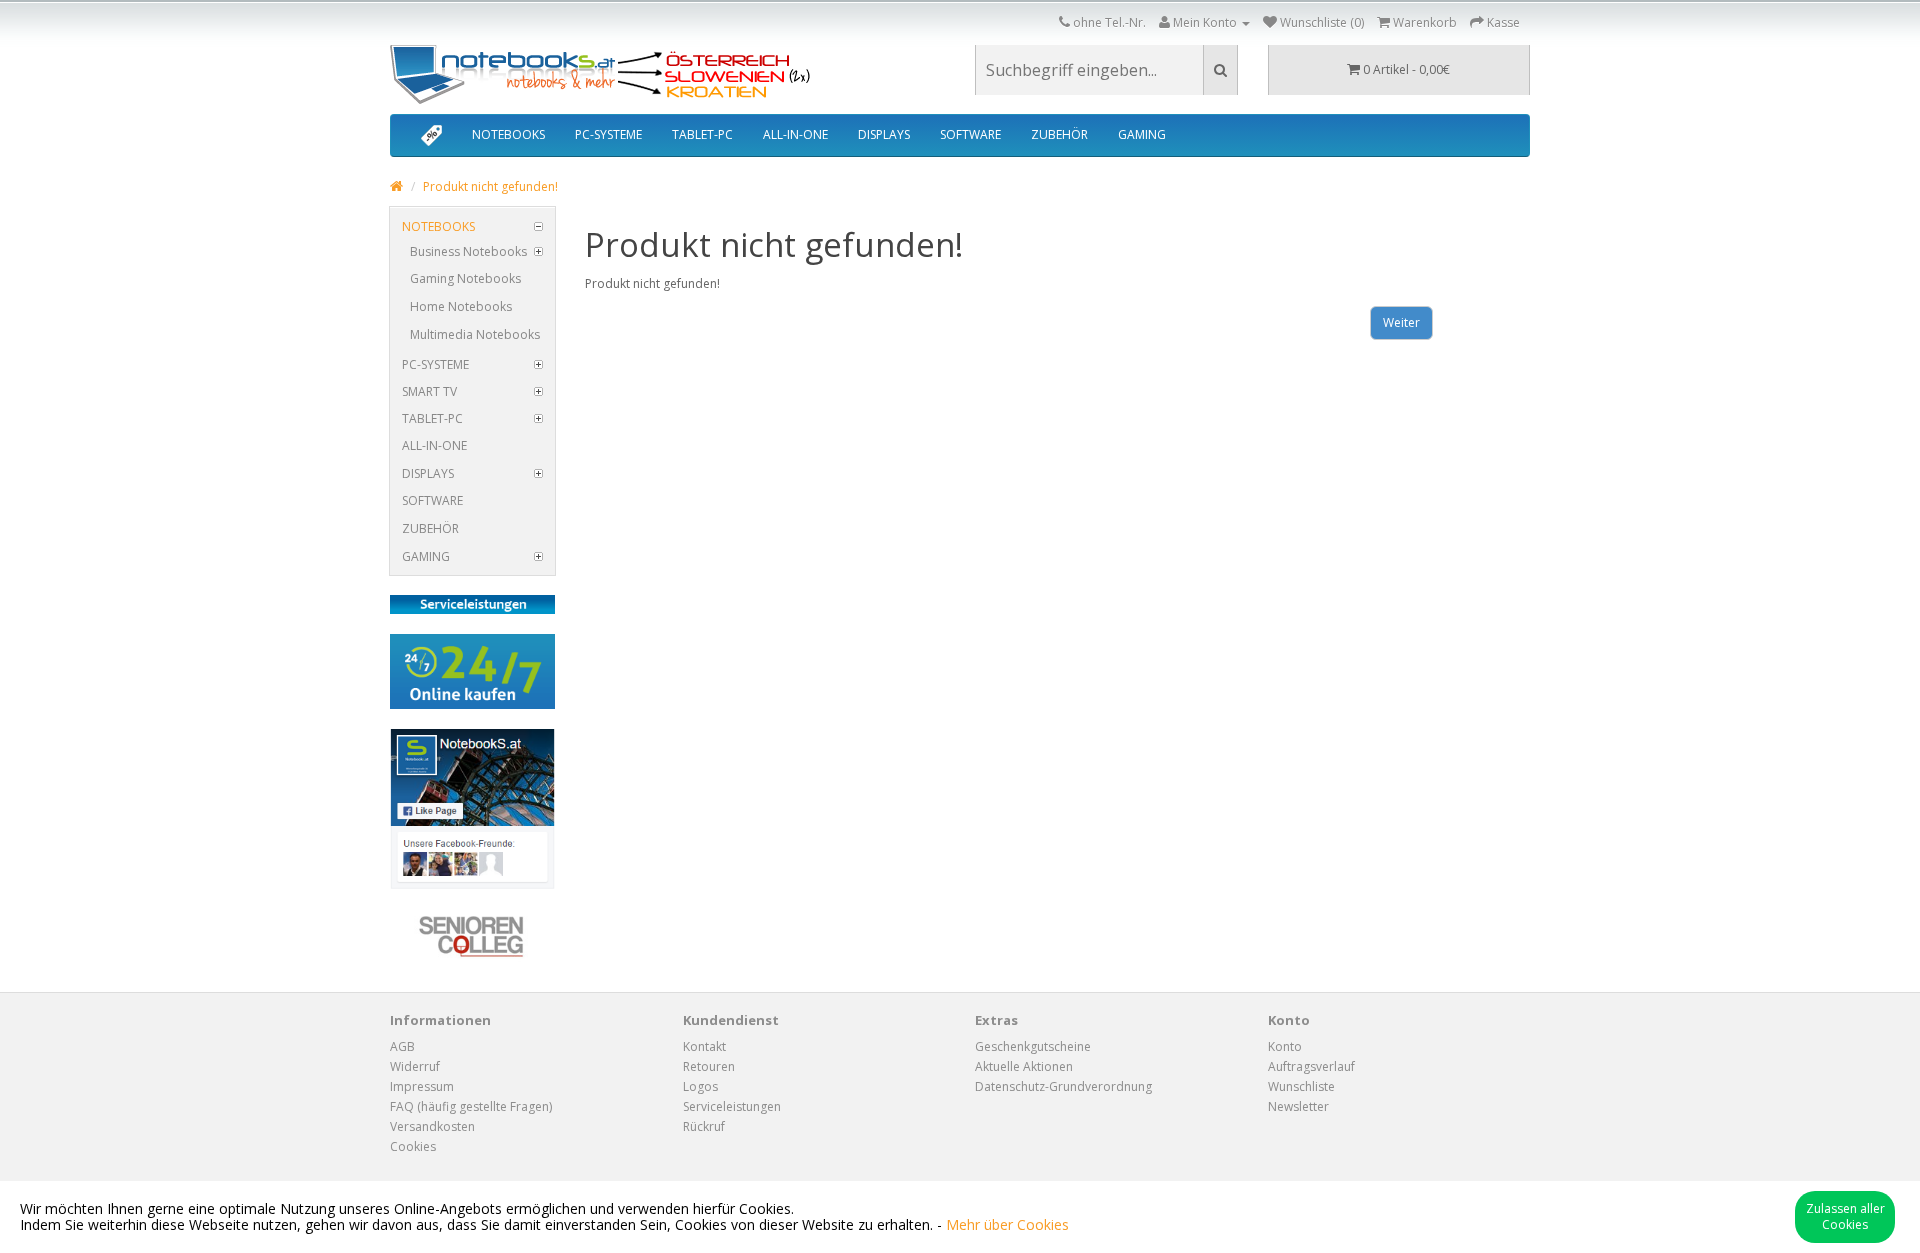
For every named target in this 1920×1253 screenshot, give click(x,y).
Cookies (413, 1146)
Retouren (709, 1066)
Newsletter (1298, 1106)
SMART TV (429, 391)
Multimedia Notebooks (475, 334)
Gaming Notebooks (465, 278)
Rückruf (704, 1126)
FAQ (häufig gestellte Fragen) (471, 1106)
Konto (1285, 1046)
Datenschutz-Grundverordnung (1063, 1086)
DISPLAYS (884, 134)
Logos (700, 1086)
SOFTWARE (970, 134)
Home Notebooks (461, 306)
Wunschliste (1301, 1086)
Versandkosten (432, 1126)
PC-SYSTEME (608, 134)
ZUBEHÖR (1059, 134)
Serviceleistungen (732, 1106)
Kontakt (704, 1046)
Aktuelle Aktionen (1024, 1066)
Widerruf (415, 1066)
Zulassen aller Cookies (1845, 1216)
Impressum (422, 1086)
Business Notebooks (468, 251)
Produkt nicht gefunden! (490, 186)
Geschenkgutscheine (1033, 1046)
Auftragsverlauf (1311, 1066)
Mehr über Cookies (1007, 1224)
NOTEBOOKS (508, 134)
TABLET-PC (702, 134)
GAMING (1142, 134)
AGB (402, 1046)
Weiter (1401, 322)
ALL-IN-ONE (795, 134)
